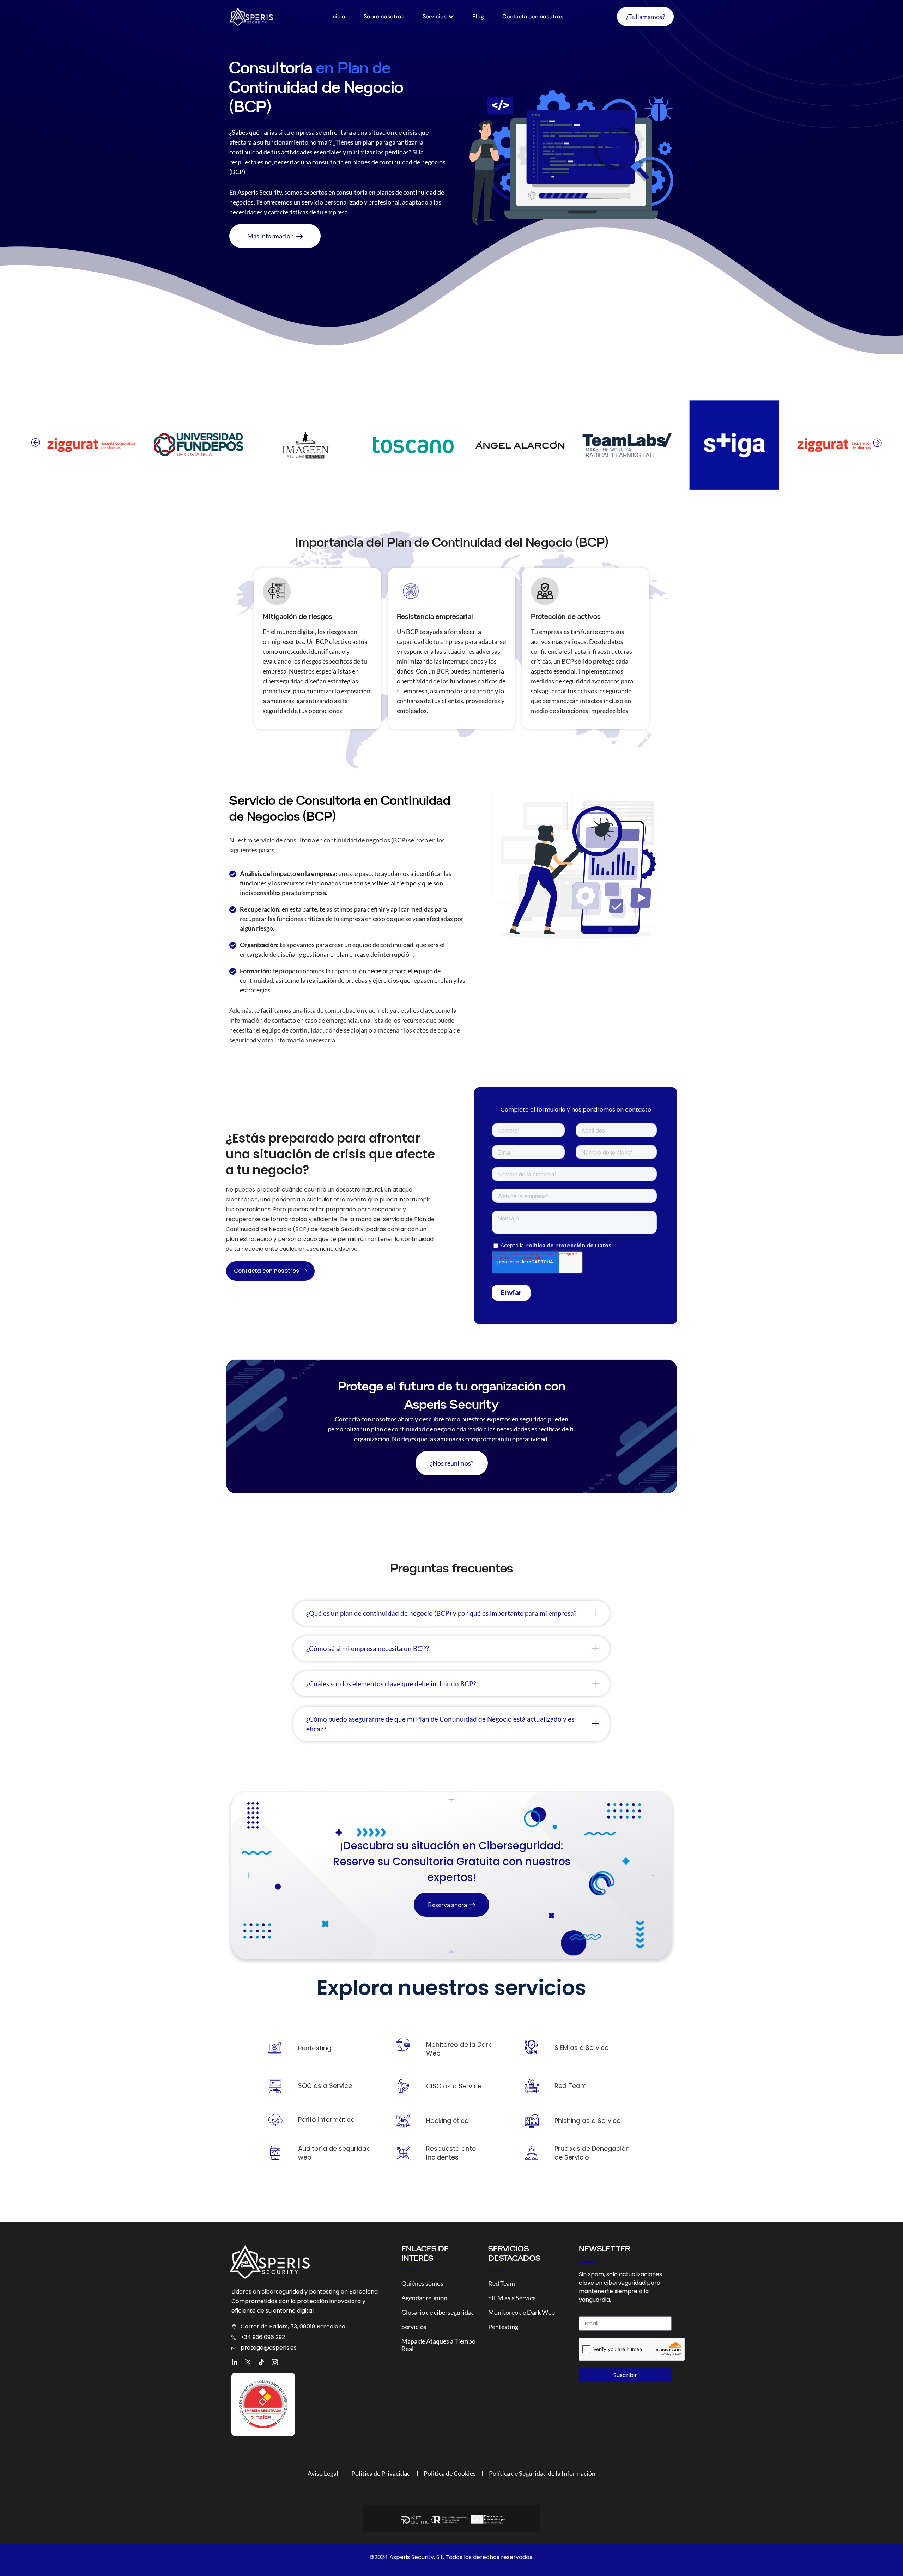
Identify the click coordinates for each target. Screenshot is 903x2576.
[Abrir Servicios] (451, 17)
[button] (35, 443)
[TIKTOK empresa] (261, 2362)
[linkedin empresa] (235, 2362)
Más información (271, 236)
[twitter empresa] (248, 2362)
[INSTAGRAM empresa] (275, 2362)
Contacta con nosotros (266, 1271)
